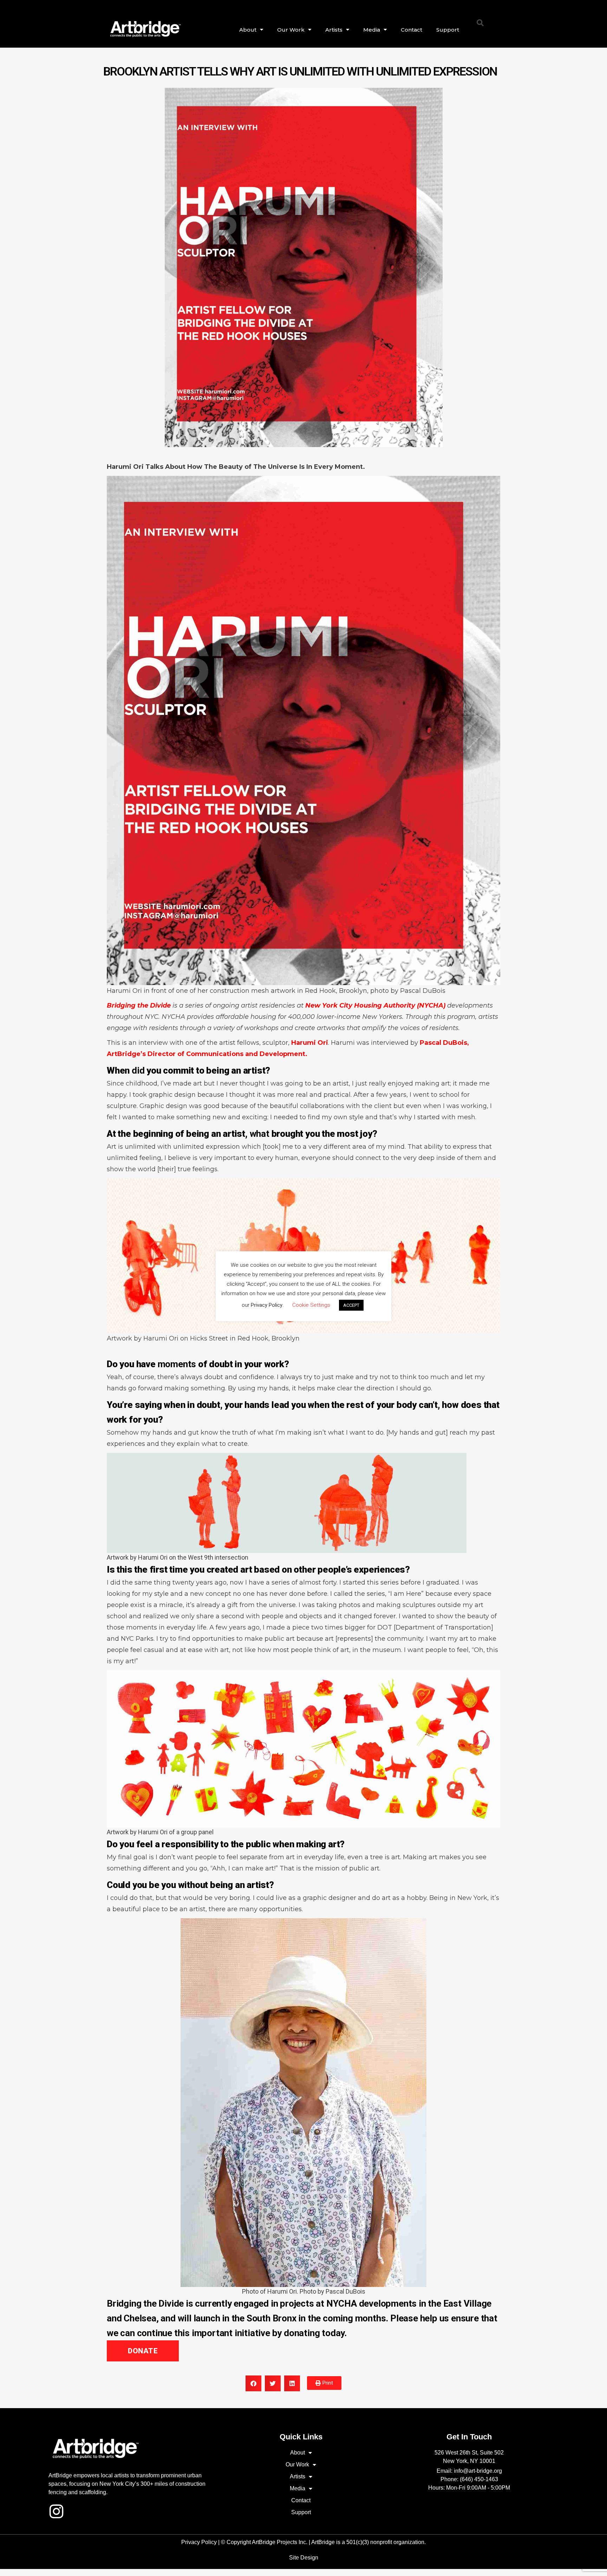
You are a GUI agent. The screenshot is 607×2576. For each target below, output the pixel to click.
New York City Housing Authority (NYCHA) (376, 1005)
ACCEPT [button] (351, 1305)
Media (372, 30)
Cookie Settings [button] (311, 1305)
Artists (334, 30)
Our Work (291, 30)
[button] (480, 23)
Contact (412, 30)
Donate (143, 2351)
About (248, 30)
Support (448, 30)
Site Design (304, 2558)
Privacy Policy (199, 2542)
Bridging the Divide (139, 1005)
